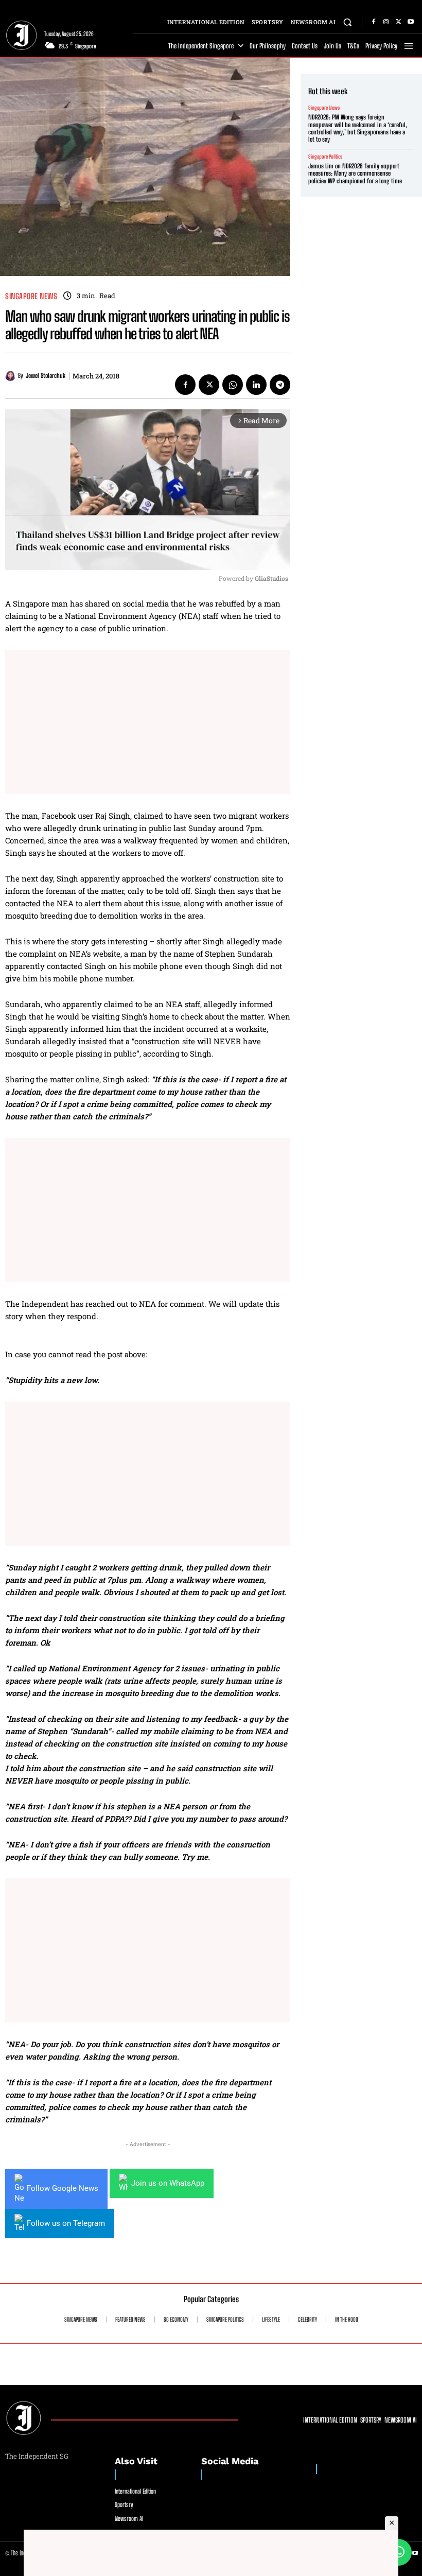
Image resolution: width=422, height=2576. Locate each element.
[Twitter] (398, 22)
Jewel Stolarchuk (46, 376)
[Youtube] (411, 22)
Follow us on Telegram (66, 2223)
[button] (348, 22)
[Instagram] (386, 22)
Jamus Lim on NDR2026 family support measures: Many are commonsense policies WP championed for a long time (355, 174)
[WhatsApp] (233, 385)
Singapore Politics (325, 157)
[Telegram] (280, 385)
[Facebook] (374, 22)
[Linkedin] (256, 385)
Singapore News (31, 296)
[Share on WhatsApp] (398, 2552)
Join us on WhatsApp (168, 2183)
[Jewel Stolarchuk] (12, 376)
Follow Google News (63, 2188)
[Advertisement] (148, 722)
